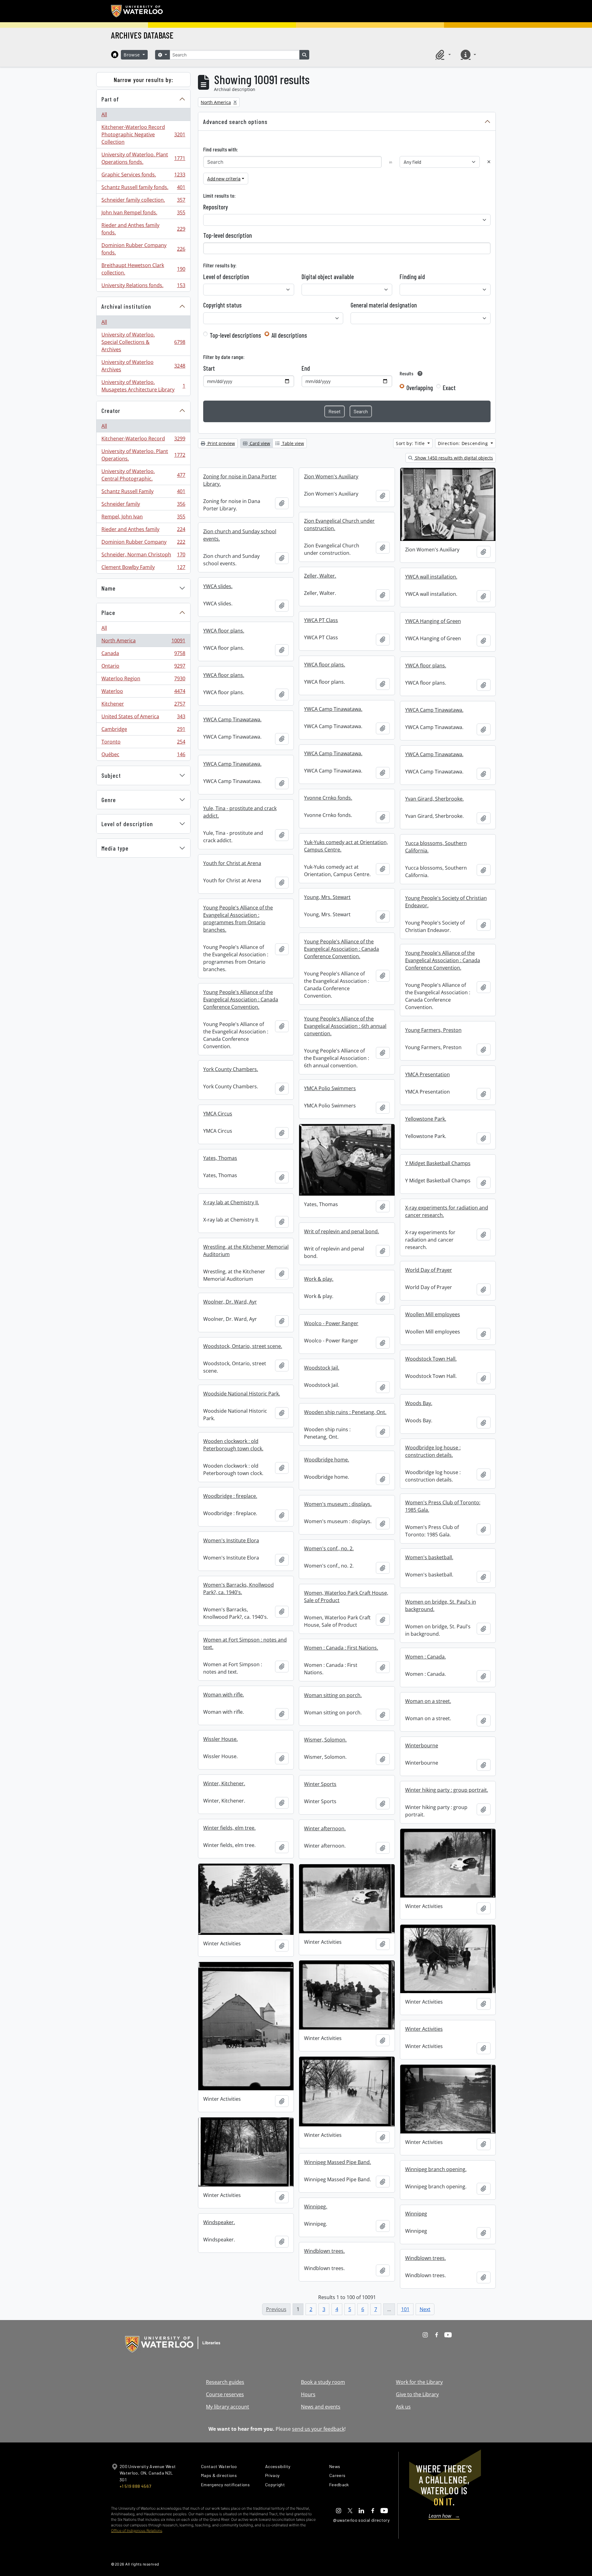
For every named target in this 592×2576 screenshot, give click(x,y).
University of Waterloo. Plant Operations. (143, 455)
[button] (442, 55)
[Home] (115, 55)
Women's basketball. (429, 1557)
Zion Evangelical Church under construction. (339, 525)
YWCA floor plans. (224, 631)
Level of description (127, 824)
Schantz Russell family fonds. (143, 189)
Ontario (143, 667)
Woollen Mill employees (433, 1314)
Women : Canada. (425, 1657)
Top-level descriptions (235, 335)
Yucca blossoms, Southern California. (436, 847)
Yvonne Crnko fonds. (328, 798)
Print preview (221, 443)
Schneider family (143, 505)
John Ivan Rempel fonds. (143, 214)
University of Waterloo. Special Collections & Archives (143, 342)
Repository (216, 207)
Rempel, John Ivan (143, 518)
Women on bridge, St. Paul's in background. (441, 1605)
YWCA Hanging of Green (433, 621)
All (104, 114)
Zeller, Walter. (320, 576)
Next (425, 2309)
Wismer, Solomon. (325, 1740)
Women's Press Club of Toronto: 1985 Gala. (443, 1506)
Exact (449, 388)
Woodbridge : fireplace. (230, 1496)
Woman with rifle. (224, 1695)
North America (143, 642)
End (306, 368)
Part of (110, 99)
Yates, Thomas (220, 1158)
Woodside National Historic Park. (242, 1394)
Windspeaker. (219, 2222)
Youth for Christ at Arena (232, 863)
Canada (143, 655)
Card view (259, 443)
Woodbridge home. (327, 1460)
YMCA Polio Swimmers (330, 1088)
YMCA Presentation (428, 1074)
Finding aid (412, 277)
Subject (111, 775)
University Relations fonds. (143, 287)
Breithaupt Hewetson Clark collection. (143, 269)
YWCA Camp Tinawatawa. (333, 709)
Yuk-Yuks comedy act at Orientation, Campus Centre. (346, 846)
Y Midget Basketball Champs (438, 1163)
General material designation (384, 305)
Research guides (225, 2382)
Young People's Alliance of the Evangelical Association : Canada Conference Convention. (341, 949)
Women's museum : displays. (338, 1504)
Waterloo (143, 693)
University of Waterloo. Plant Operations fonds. (143, 158)
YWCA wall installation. (431, 577)
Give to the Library (417, 2394)
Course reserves (225, 2394)
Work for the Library (419, 2382)
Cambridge (143, 731)
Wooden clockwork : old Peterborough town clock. (233, 1445)
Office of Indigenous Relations (137, 2531)
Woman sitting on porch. (333, 1695)
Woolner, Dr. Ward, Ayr (230, 1302)
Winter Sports (320, 1784)
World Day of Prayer (429, 1270)
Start (209, 368)
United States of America (143, 718)
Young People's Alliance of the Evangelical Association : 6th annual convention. (345, 1026)
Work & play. (319, 1279)
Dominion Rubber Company (143, 543)
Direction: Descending (464, 443)
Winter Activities (424, 2029)
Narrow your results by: (144, 80)
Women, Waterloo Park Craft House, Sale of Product (346, 1597)
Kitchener (143, 705)
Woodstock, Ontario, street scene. (243, 1346)
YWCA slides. (218, 586)
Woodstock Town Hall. (431, 1359)
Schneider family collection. (143, 201)
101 (405, 2309)
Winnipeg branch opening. (436, 2169)
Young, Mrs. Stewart (327, 897)
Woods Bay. (419, 1403)
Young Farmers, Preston (433, 1030)
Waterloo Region (143, 680)
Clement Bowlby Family (143, 569)
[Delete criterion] (489, 162)
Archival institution (126, 306)
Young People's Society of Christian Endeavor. (446, 902)
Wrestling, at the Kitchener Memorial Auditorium (246, 1251)
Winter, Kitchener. (224, 1783)
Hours (308, 2394)
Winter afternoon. (325, 1828)
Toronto (143, 743)
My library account (228, 2407)
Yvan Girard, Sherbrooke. (434, 799)
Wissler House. (220, 1739)
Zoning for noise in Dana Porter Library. (240, 480)
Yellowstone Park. (426, 1119)
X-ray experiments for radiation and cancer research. (447, 1211)
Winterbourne (422, 1745)
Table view (292, 443)
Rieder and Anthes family (143, 531)
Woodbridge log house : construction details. (433, 1451)
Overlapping (420, 388)
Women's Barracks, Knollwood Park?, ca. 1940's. (238, 1589)
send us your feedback (318, 2429)
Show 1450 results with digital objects (453, 458)
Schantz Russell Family (143, 493)
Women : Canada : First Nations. (341, 1648)
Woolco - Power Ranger (331, 1323)
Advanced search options (235, 122)
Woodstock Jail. (322, 1368)
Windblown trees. (324, 2251)
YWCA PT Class (321, 620)
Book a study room (323, 2382)
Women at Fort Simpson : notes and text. (245, 1643)
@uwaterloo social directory (361, 2520)
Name (109, 588)
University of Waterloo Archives (143, 366)
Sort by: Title (411, 443)
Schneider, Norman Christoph (143, 556)
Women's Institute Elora (231, 1540)
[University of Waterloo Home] (137, 11)
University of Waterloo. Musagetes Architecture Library (143, 386)
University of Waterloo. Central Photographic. (143, 475)
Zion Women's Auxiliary (331, 476)
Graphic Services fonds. (143, 176)
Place (108, 612)
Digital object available (328, 277)
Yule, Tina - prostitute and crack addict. (240, 812)
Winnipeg (416, 2214)
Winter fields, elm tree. (229, 1828)
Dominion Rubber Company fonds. (143, 249)
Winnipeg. (316, 2207)
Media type (115, 848)
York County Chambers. (231, 1069)
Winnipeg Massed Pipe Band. (337, 2162)
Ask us (403, 2407)
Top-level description (228, 235)
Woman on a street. (428, 1701)
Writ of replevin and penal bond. (341, 1231)
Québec (143, 756)
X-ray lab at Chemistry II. (231, 1202)
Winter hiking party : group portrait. (447, 1790)
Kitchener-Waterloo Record (143, 440)
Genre (109, 800)
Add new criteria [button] (224, 178)
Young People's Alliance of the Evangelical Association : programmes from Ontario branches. (238, 919)
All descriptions (289, 335)
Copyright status (222, 305)
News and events (321, 2407)
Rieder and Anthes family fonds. (143, 229)
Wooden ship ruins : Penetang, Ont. (345, 1412)
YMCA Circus (218, 1114)
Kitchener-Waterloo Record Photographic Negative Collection (143, 134)
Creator (111, 410)
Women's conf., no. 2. (329, 1548)
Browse (133, 55)
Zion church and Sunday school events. (240, 535)
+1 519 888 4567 (135, 2486)
